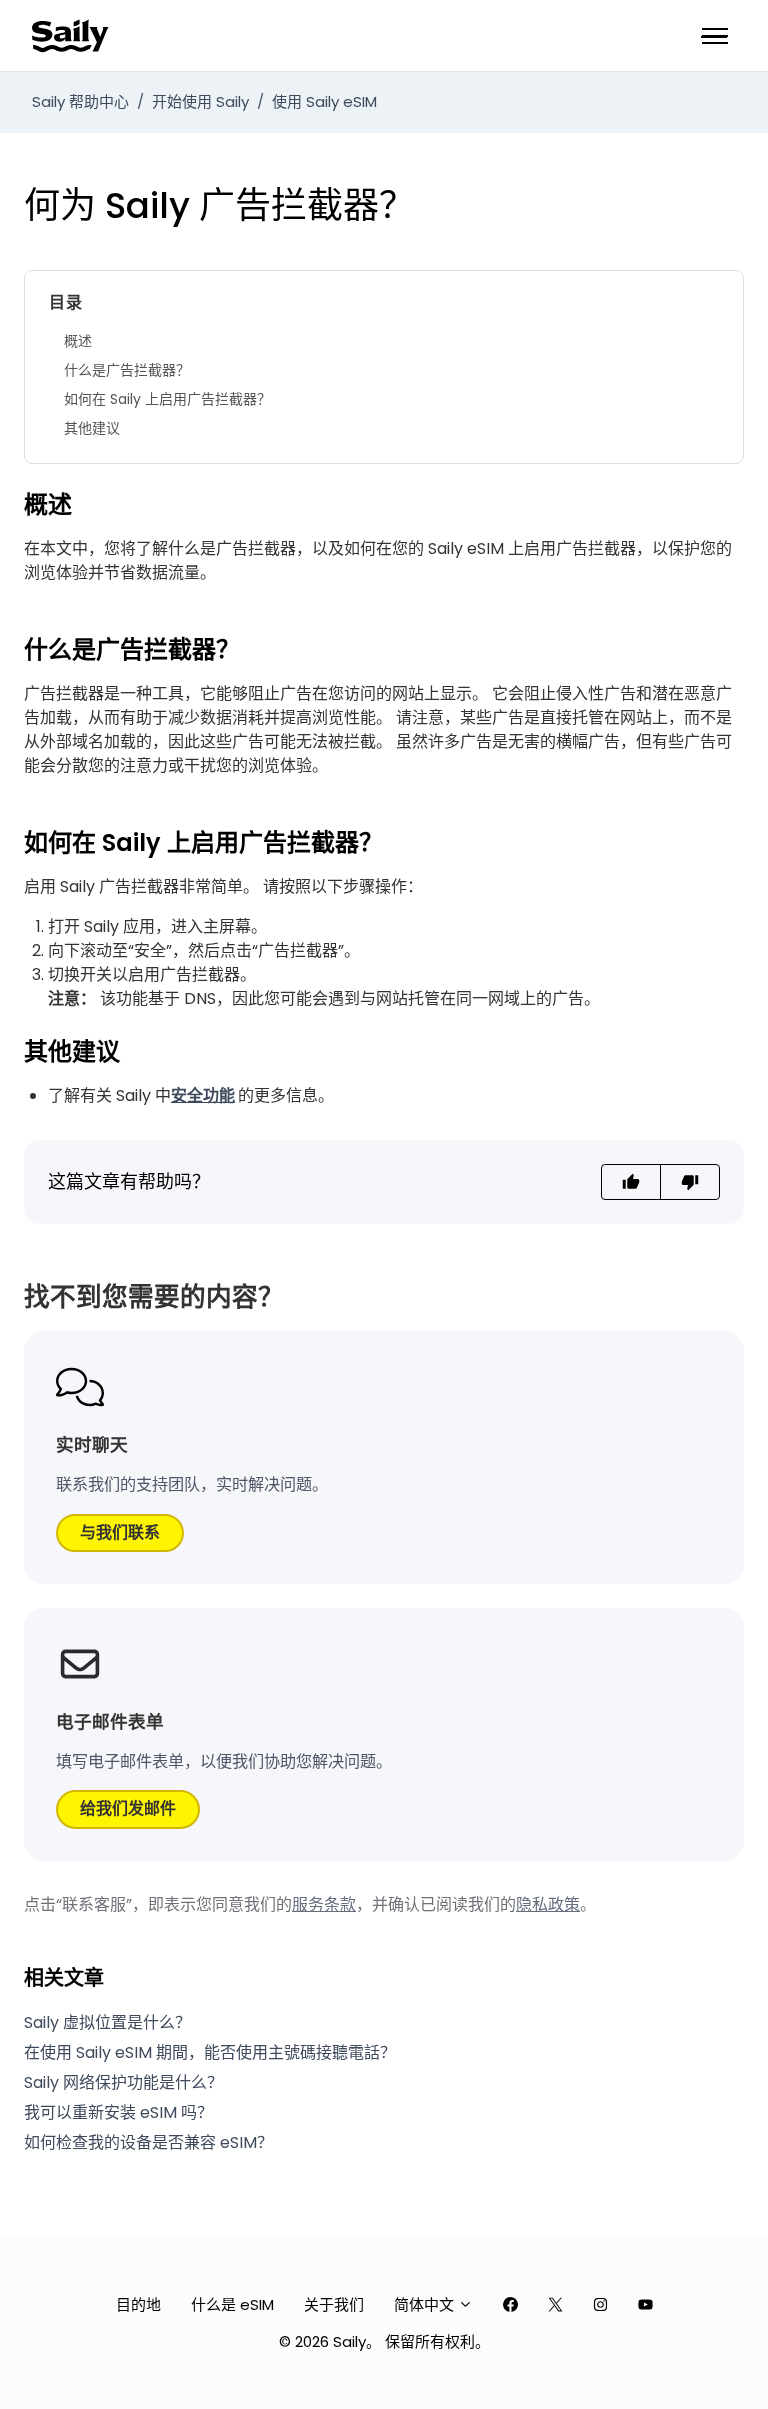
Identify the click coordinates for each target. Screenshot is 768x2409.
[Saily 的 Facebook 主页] (510, 2305)
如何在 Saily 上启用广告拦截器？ (167, 399)
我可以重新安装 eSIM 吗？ (118, 2112)
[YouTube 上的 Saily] (645, 2305)
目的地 (138, 2304)
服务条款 (324, 1904)
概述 (78, 341)
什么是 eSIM (232, 2304)
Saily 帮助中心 (80, 101)
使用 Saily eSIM (324, 101)
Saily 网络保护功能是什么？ (123, 2082)
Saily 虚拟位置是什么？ (107, 2022)
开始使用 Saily (200, 101)
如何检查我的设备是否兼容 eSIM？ (148, 2142)
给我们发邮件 (128, 1808)
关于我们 (334, 2304)
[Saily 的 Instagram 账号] (600, 2305)
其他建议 (92, 428)
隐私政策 (548, 1904)
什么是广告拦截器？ (127, 370)
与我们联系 (120, 1532)
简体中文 (426, 2304)
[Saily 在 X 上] (555, 2305)
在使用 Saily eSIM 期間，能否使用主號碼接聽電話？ (210, 2052)
